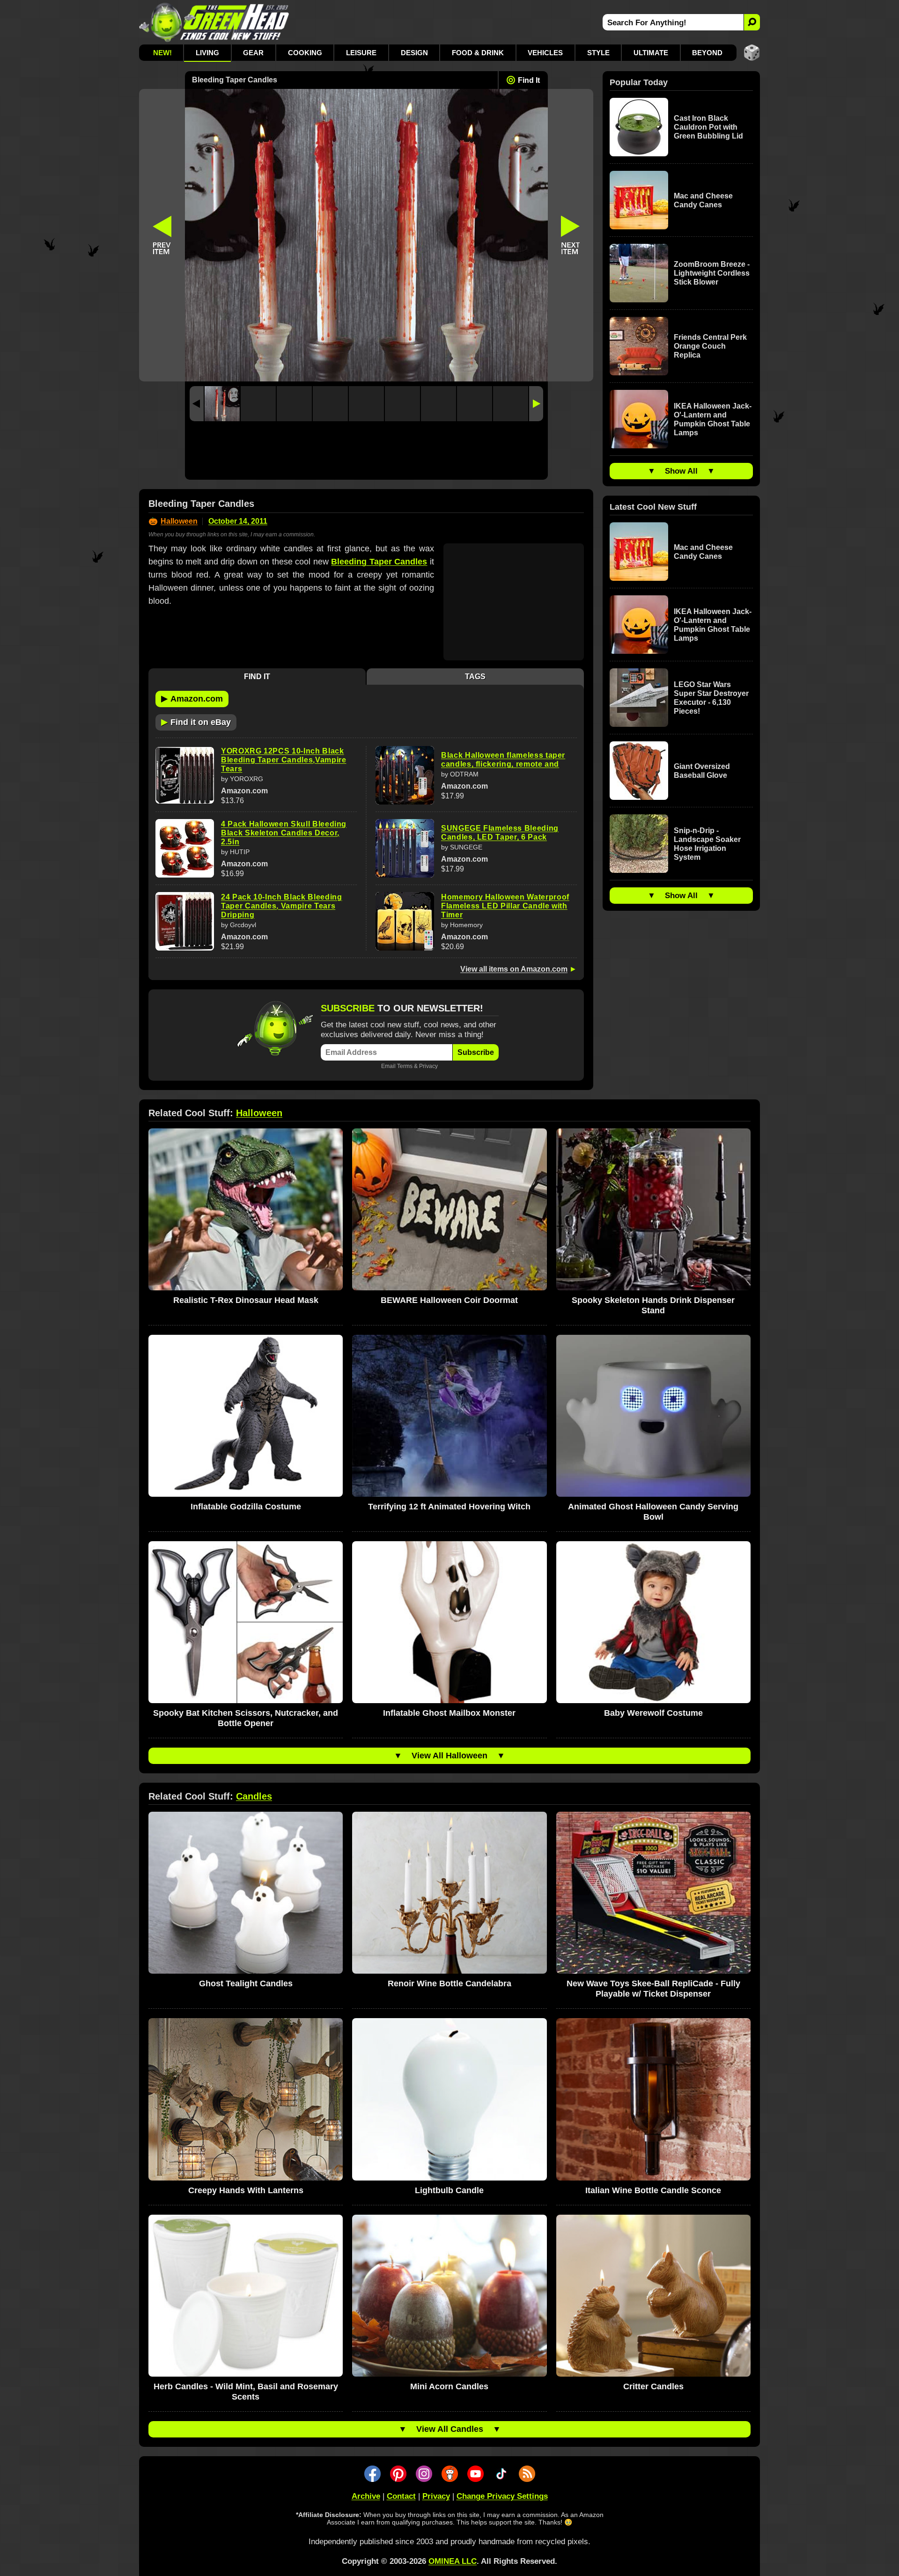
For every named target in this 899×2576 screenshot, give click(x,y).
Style (598, 53)
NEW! (162, 53)
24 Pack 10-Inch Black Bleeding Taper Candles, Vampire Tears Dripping (282, 906)
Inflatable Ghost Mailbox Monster (449, 1713)
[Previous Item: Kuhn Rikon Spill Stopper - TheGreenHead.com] (162, 235)
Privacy (428, 1066)
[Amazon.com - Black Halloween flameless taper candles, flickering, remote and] (405, 775)
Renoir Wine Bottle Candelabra (449, 1983)
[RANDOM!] (752, 53)
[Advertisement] (366, 453)
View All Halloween (449, 1756)
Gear (253, 53)
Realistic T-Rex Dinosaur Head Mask (246, 1300)
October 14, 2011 (238, 521)
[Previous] (197, 404)
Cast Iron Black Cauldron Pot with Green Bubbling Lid (708, 127)
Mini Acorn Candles (449, 2386)
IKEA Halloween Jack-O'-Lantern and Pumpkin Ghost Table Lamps (713, 419)
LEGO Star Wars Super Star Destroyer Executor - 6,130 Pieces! (711, 698)
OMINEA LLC (453, 2561)
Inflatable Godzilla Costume (246, 1507)
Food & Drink (478, 53)
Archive (366, 2496)
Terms (405, 1066)
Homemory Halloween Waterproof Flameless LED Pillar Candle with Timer (505, 906)
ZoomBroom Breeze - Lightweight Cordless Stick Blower (712, 273)
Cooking (305, 53)
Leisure (361, 53)
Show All (681, 471)
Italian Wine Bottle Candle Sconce (653, 2190)
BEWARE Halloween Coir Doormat (449, 1300)
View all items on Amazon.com (514, 969)
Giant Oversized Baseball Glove (702, 771)
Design (414, 53)
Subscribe (476, 1052)
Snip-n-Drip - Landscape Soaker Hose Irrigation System (707, 844)
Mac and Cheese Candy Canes (703, 200)
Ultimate (651, 53)
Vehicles (545, 53)
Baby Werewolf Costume (653, 1713)
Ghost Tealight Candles (246, 1983)
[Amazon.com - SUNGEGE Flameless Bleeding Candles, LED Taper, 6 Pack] (405, 848)
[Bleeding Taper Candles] (222, 404)
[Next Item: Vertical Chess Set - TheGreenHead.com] (571, 235)
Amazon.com (192, 698)
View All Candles (450, 2429)
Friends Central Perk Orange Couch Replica (710, 346)
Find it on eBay (196, 722)
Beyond (707, 53)
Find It (529, 80)
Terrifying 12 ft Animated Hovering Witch (449, 1507)
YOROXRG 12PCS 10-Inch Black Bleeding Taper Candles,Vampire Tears (284, 760)
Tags (475, 677)
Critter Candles (653, 2386)
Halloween (179, 521)
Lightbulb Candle (449, 2190)
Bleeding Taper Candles (379, 562)
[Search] (752, 22)
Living (207, 53)
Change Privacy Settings (502, 2496)
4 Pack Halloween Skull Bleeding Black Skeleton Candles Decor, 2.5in (284, 833)
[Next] (536, 404)
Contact (401, 2496)
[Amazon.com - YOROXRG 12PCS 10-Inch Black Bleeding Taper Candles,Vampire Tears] (185, 776)
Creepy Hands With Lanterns (246, 2190)
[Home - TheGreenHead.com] (214, 22)
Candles (254, 1796)
